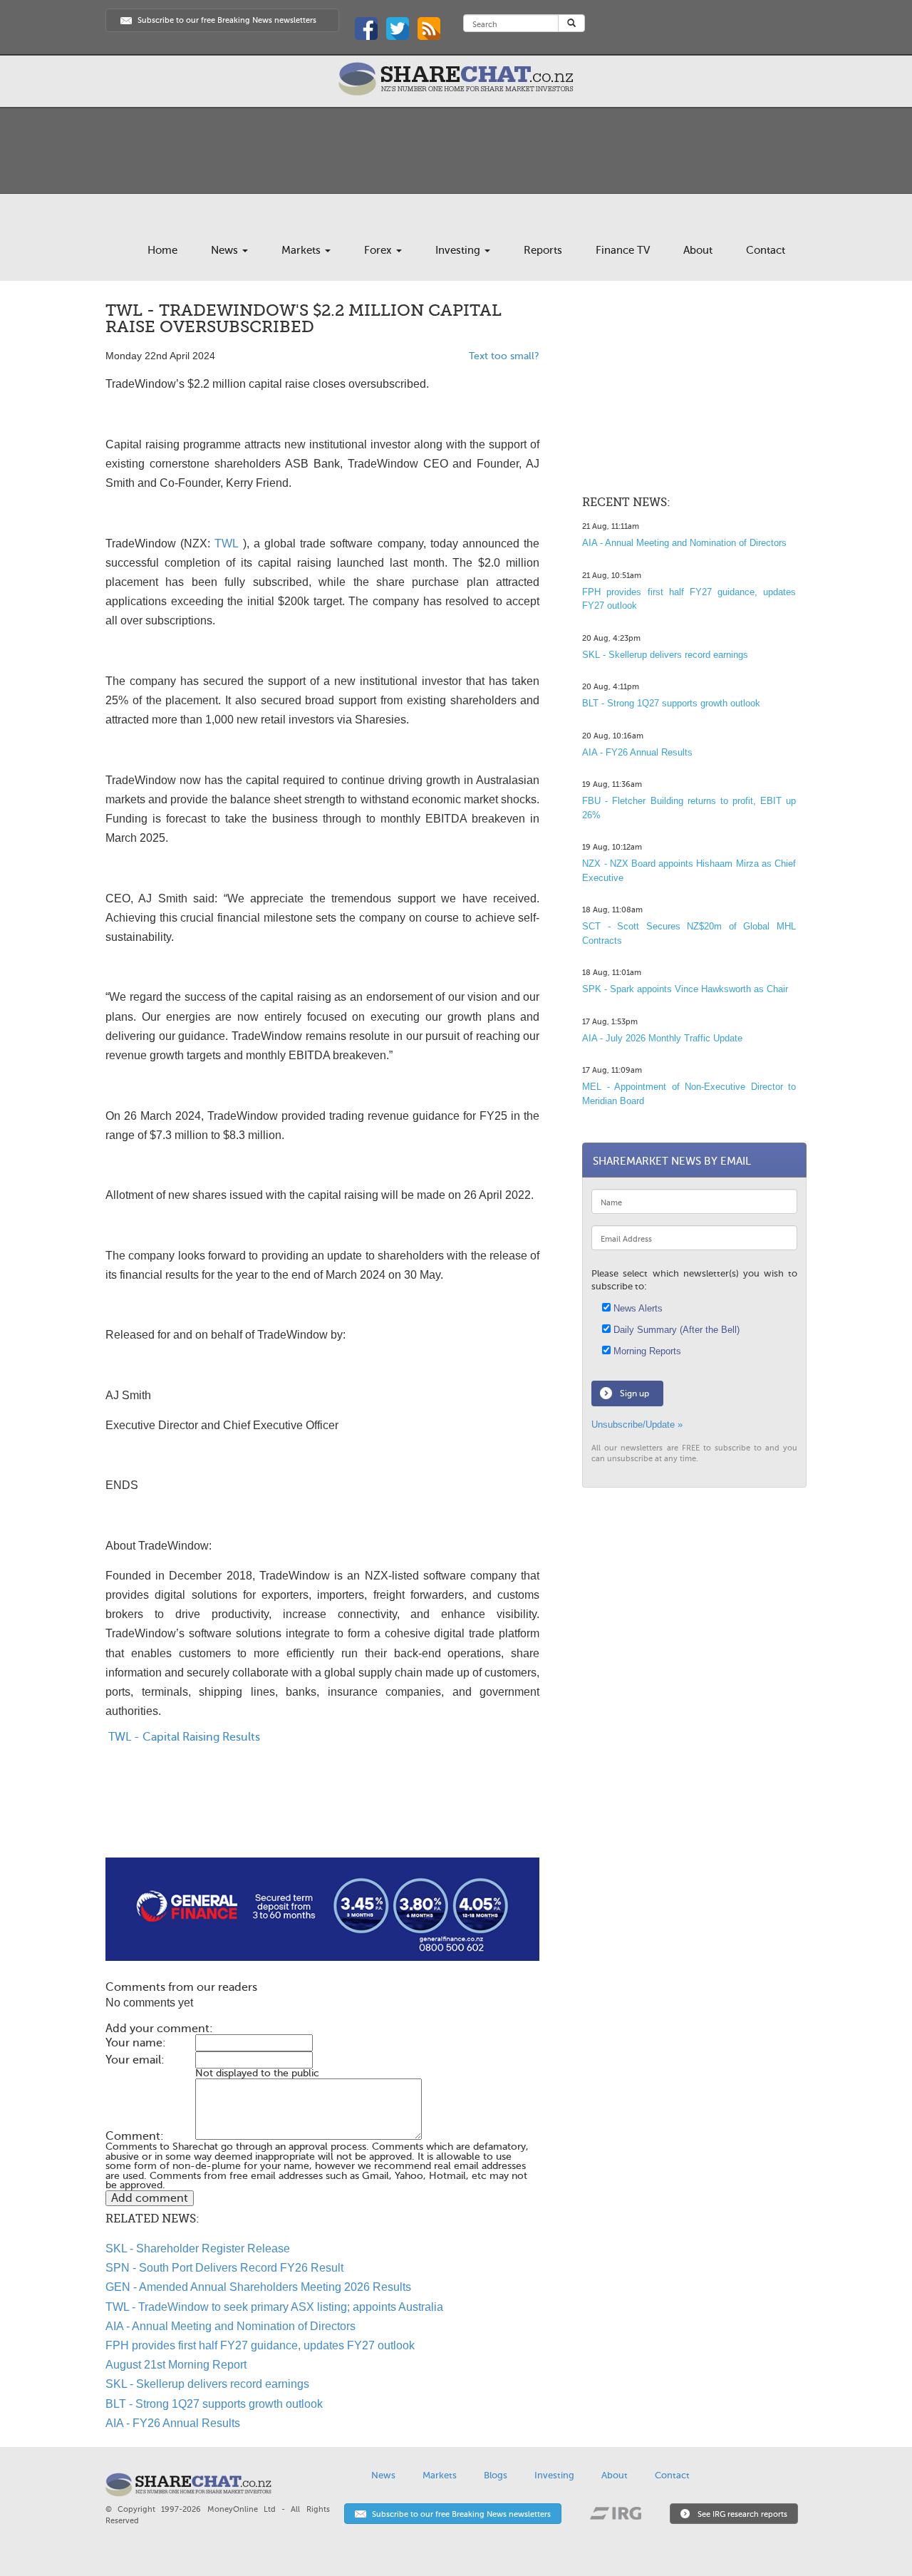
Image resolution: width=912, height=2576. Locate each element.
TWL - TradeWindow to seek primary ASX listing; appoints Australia (274, 2307)
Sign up (634, 1393)
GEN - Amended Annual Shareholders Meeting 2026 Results (258, 2287)
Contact (766, 250)
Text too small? (504, 356)
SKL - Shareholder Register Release (198, 2248)
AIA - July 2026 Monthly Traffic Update (662, 1038)
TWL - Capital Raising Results (183, 1737)
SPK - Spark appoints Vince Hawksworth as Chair (685, 989)
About (698, 250)
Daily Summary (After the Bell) (675, 1330)
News (226, 250)
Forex (379, 250)
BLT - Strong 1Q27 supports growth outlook (214, 2404)
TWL (226, 543)
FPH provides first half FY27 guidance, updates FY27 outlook (260, 2345)
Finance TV (623, 250)
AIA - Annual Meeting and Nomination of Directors (230, 2326)
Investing (459, 250)
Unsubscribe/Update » (637, 1424)
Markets (302, 250)
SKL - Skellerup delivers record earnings (207, 2384)
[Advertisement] (322, 1812)
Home (162, 250)
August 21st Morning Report (176, 2365)
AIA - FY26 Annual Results (173, 2423)
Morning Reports (646, 1351)
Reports (543, 250)
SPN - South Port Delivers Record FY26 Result (224, 2268)
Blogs (496, 2475)
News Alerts (637, 1308)
